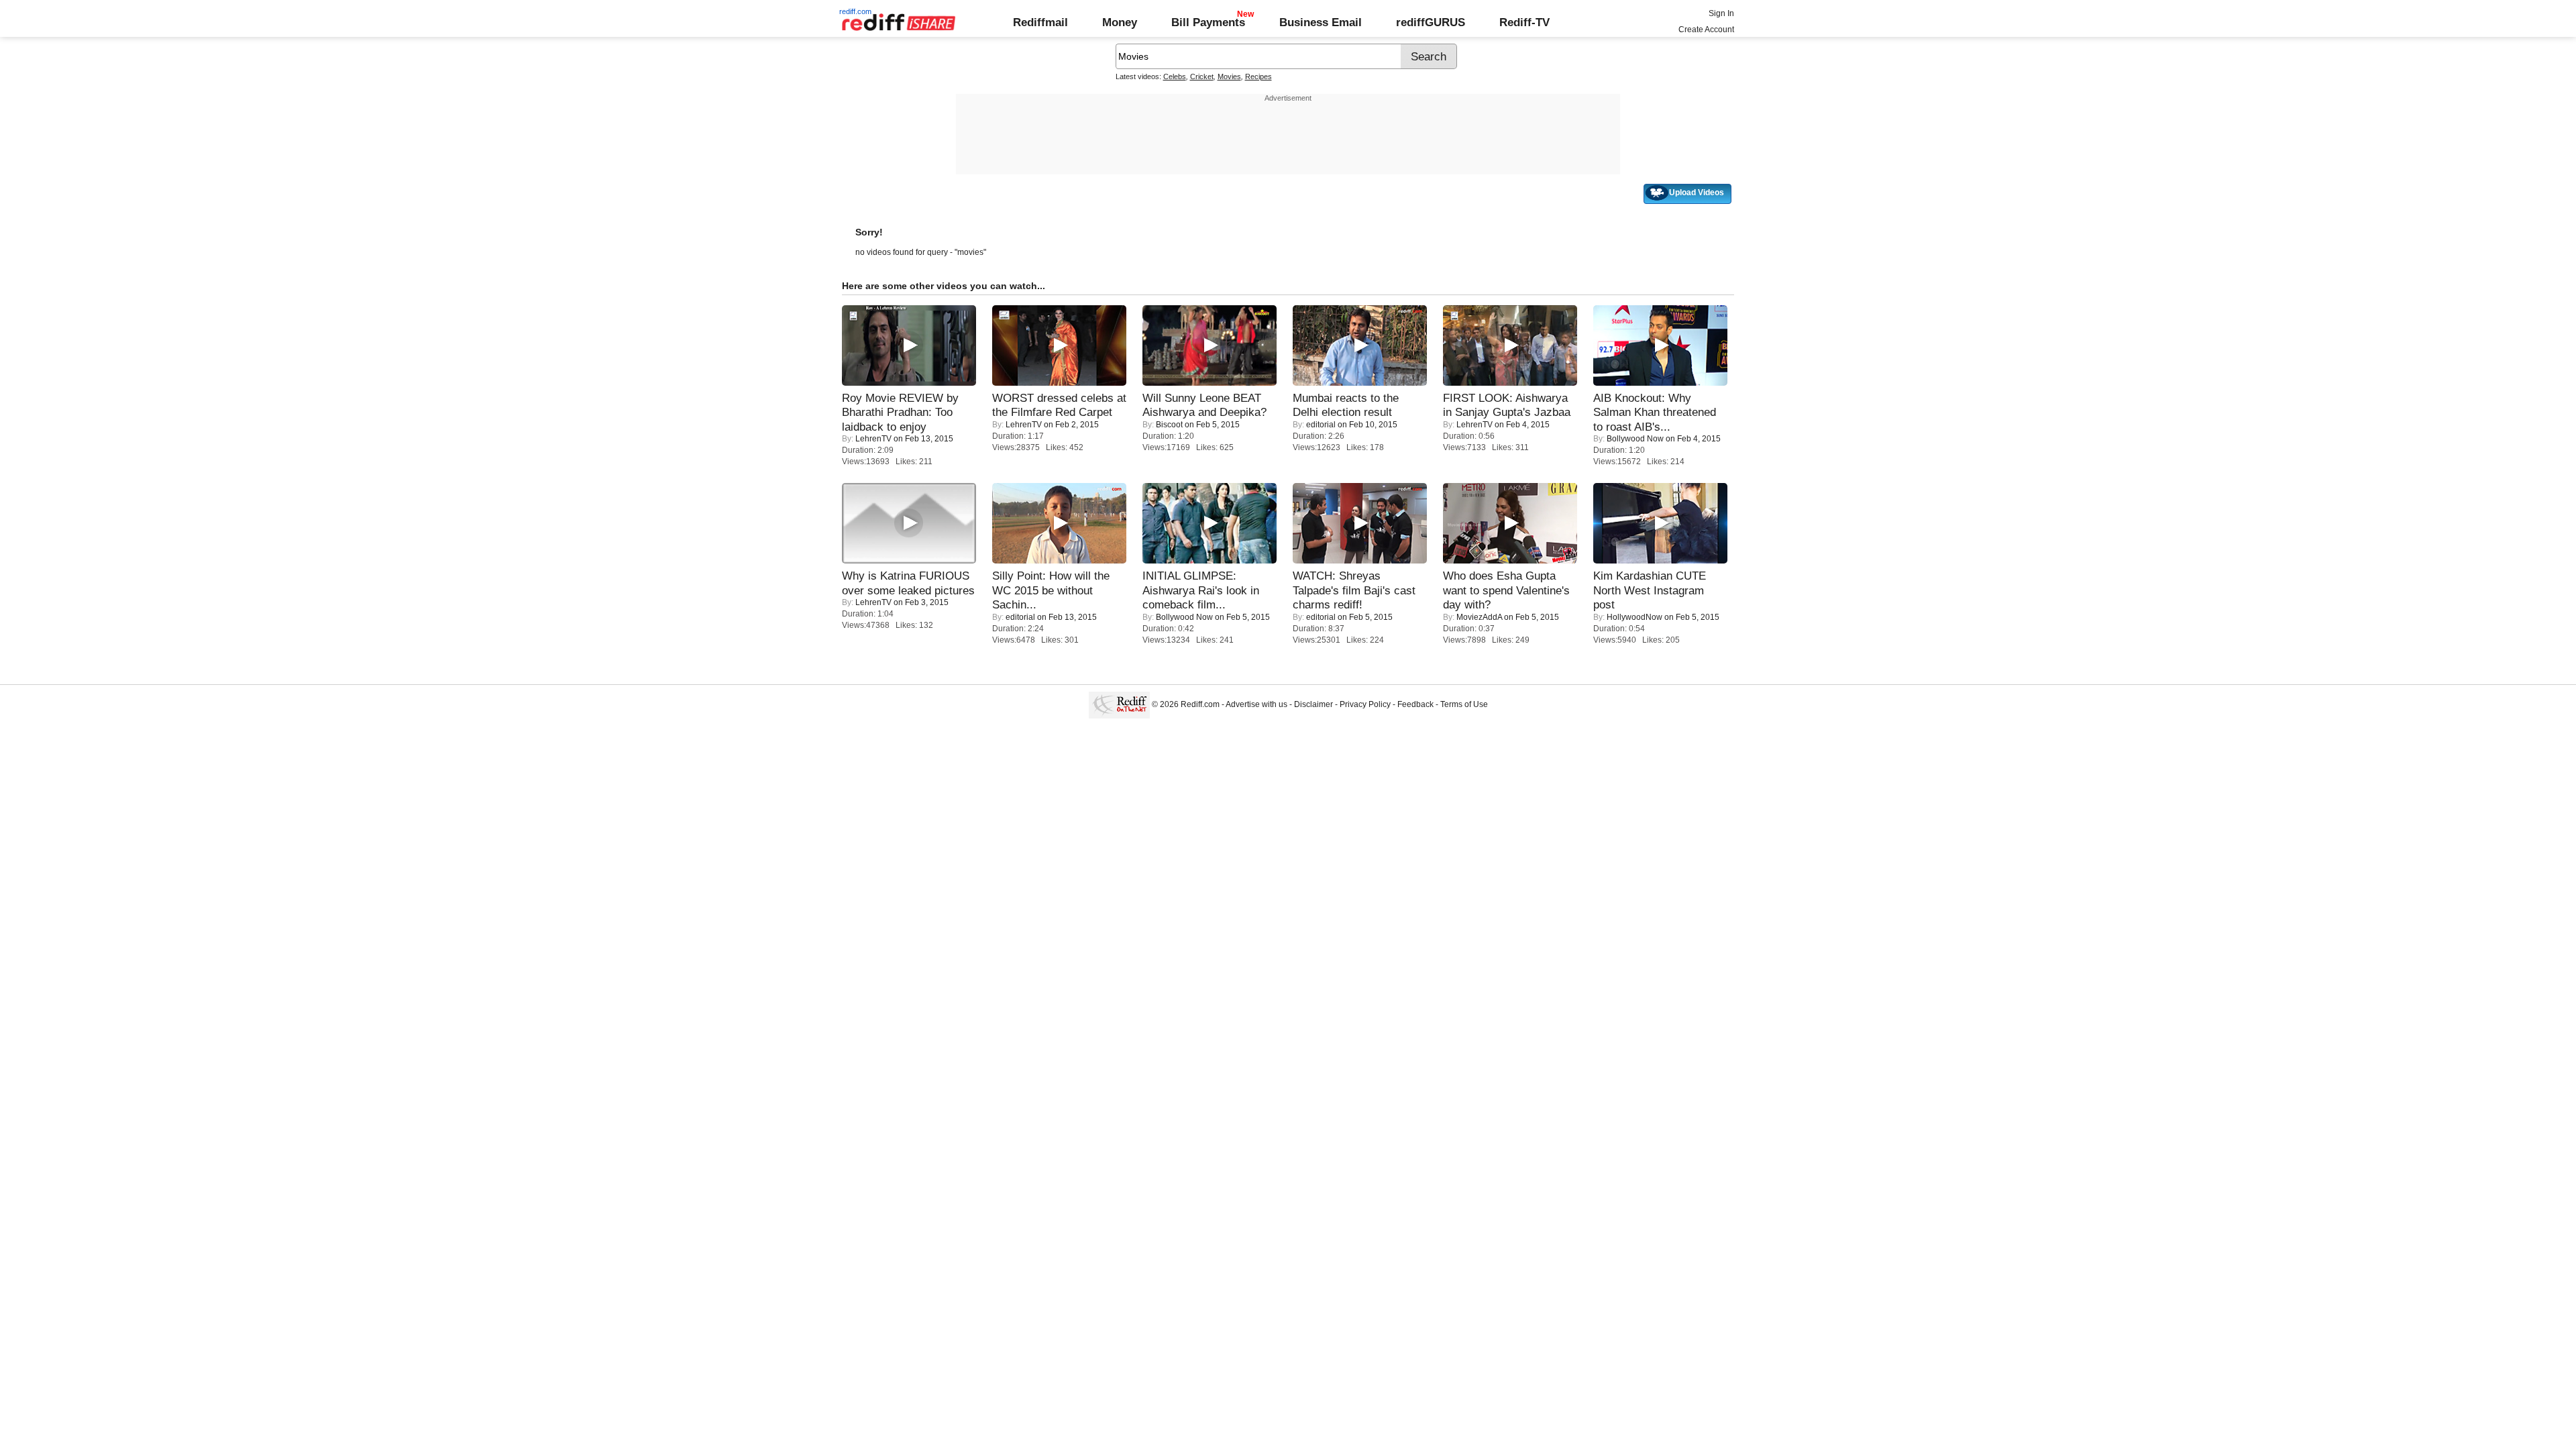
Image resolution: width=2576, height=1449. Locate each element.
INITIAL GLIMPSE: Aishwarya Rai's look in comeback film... (1201, 590)
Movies (1229, 76)
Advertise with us (1256, 704)
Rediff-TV (1524, 22)
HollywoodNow (1634, 617)
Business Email (1321, 22)
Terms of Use (1464, 704)
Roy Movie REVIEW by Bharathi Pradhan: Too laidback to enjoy (900, 412)
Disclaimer (1313, 704)
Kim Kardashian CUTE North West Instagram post (1650, 590)
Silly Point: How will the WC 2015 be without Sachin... (1051, 590)
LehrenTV (873, 439)
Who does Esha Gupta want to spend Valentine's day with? (1506, 590)
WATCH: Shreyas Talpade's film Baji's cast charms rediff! (1354, 590)
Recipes (1258, 76)
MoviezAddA (1479, 617)
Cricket (1202, 76)
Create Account (1706, 30)
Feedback (1415, 704)
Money (1120, 22)
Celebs (1175, 76)
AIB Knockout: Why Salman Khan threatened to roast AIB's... (1655, 412)
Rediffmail (1040, 22)
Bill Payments (1208, 22)
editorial (1321, 425)
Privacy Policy (1365, 704)
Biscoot (1169, 425)
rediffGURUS (1431, 22)
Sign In (1721, 13)
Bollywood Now (1635, 439)
